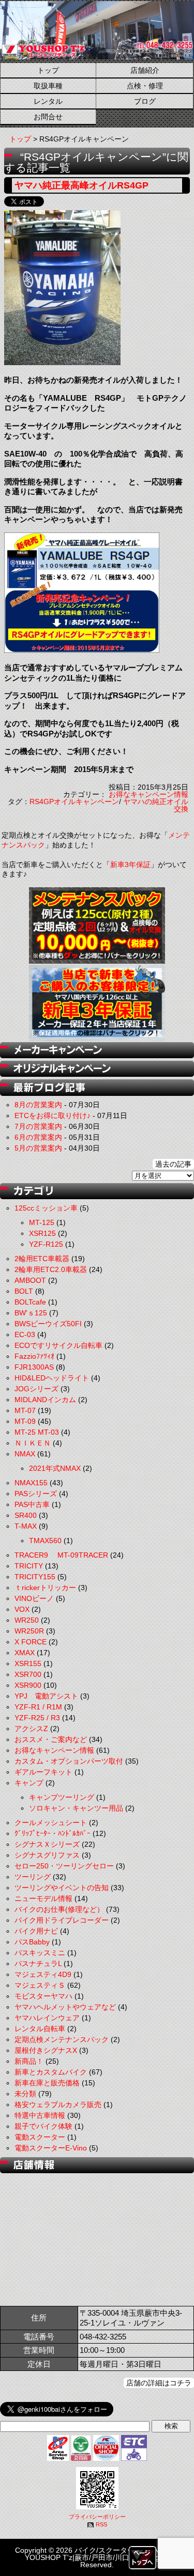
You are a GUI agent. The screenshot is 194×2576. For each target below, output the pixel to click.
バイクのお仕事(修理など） (59, 1909)
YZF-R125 (46, 1244)
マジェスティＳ (40, 1985)
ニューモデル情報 (43, 1898)
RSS (101, 2524)
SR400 (26, 1515)
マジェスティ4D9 (43, 1974)
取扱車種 (48, 86)
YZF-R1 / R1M (38, 1707)
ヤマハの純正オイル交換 (156, 805)
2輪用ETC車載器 (42, 1259)
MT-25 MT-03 (37, 1432)
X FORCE (31, 1642)
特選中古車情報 (40, 2115)
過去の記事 (173, 1164)
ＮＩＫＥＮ (33, 1443)
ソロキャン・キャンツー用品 (76, 1808)
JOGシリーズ (36, 1389)
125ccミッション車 (46, 1208)
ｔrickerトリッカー (45, 1588)
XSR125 (42, 1233)
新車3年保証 (130, 865)
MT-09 (25, 1421)
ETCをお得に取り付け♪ (53, 1116)
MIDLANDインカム (45, 1400)
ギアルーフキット (43, 1772)
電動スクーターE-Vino (51, 2148)
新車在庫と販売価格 (47, 2083)
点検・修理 (145, 86)
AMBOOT (30, 1280)
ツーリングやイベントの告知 (62, 1888)
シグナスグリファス (47, 1855)
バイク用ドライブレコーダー (62, 1920)
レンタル (48, 101)
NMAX (25, 1454)
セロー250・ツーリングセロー (64, 1866)
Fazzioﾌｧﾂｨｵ (34, 1356)
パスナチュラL (38, 1964)
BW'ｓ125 (31, 1313)
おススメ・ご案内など (51, 1739)
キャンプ (29, 1783)
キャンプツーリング (62, 1797)
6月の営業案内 (38, 1137)
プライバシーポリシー (97, 2517)
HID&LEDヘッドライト (52, 1378)
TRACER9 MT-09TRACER (61, 1555)
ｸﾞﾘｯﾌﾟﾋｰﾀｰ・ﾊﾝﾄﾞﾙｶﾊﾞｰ (53, 1833)
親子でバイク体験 (43, 2126)
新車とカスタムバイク (51, 2072)
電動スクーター (40, 2137)
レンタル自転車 (40, 2029)
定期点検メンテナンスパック (62, 2039)
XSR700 (28, 1674)
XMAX (25, 1653)
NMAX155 (31, 1483)
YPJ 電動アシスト (46, 1696)
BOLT (24, 1291)
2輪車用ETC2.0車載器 (51, 1269)
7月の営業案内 (38, 1126)
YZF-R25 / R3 (37, 1718)
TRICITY (29, 1566)
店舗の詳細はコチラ (159, 2383)
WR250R (29, 1631)
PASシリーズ (36, 1494)
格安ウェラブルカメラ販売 (58, 2104)
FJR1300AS (34, 1367)
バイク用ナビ (36, 1931)
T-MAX (26, 1526)
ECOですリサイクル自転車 (58, 1345)
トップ (48, 70)
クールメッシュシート (51, 1823)
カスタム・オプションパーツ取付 (69, 1761)
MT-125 (42, 1222)
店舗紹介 (145, 70)
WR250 (27, 1620)
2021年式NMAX (55, 1468)
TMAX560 (45, 1541)
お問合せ (48, 117)
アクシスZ (31, 1729)
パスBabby (32, 1942)
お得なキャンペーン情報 (148, 794)
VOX (22, 1609)
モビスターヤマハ (43, 1996)
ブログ (145, 101)
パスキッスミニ (40, 1953)
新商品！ (29, 2061)
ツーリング (33, 1877)
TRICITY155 (35, 1577)
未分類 (25, 2094)
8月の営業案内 (38, 1105)
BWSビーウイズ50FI (48, 1324)
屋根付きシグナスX (46, 2050)
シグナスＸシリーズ (47, 1844)
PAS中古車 (32, 1504)
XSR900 (28, 1685)
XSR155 (28, 1663)
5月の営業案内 (38, 1148)
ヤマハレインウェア (47, 2018)
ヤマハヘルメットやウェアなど (65, 2007)
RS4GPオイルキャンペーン (74, 802)
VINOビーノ (34, 1598)
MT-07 (25, 1410)
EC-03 (25, 1334)
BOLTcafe (30, 1302)
